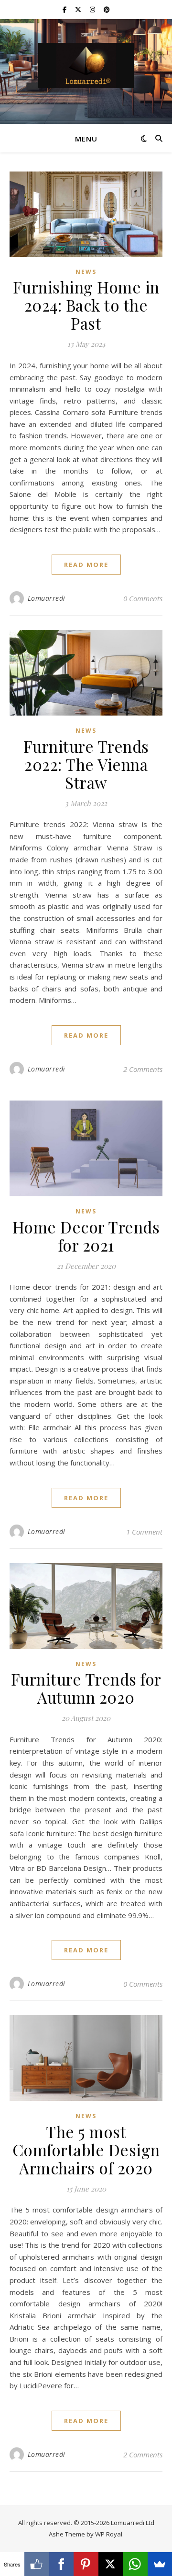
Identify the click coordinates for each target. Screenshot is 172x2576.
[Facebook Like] (37, 2564)
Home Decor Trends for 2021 (86, 1236)
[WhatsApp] (135, 2564)
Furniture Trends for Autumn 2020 (86, 1688)
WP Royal (109, 2534)
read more (86, 565)
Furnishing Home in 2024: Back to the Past (86, 305)
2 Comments (143, 1069)
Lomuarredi (47, 598)
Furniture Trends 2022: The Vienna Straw (86, 764)
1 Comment (144, 1532)
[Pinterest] (86, 2564)
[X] (111, 2564)
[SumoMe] (160, 2564)
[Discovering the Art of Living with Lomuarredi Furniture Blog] (86, 66)
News (86, 272)
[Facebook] (61, 2564)
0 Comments (143, 598)
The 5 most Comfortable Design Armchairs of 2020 (86, 2150)
